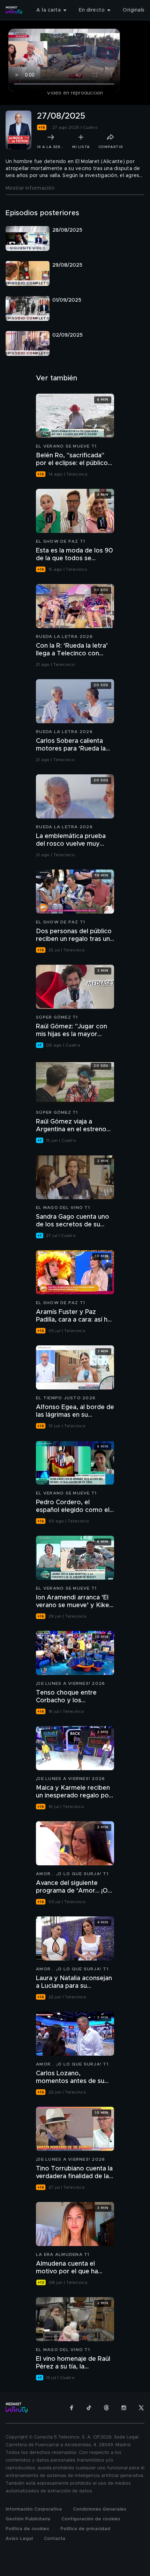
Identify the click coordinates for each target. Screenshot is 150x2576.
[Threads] (106, 2408)
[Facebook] (72, 2408)
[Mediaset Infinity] (14, 10)
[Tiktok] (89, 2408)
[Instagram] (124, 2408)
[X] (141, 2408)
